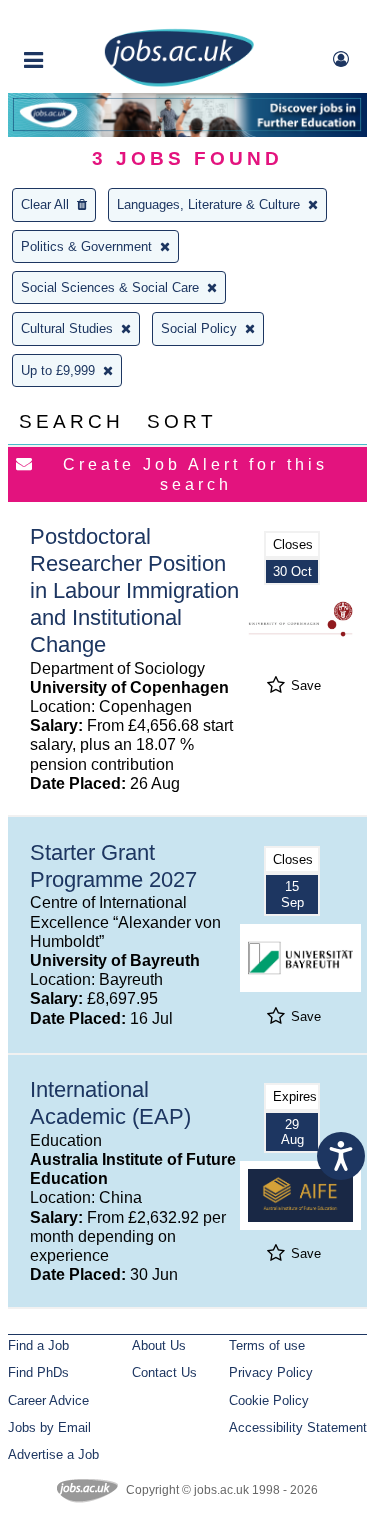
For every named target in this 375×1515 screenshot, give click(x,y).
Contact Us (164, 1372)
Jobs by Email (49, 1427)
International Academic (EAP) (110, 1103)
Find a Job (38, 1345)
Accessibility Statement (298, 1427)
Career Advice (48, 1400)
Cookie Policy (269, 1400)
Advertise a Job (53, 1454)
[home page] (179, 82)
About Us (159, 1345)
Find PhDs (38, 1372)
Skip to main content (80, 17)
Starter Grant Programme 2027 (113, 866)
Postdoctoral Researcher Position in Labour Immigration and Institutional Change (134, 590)
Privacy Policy (271, 1372)
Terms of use (267, 1345)
